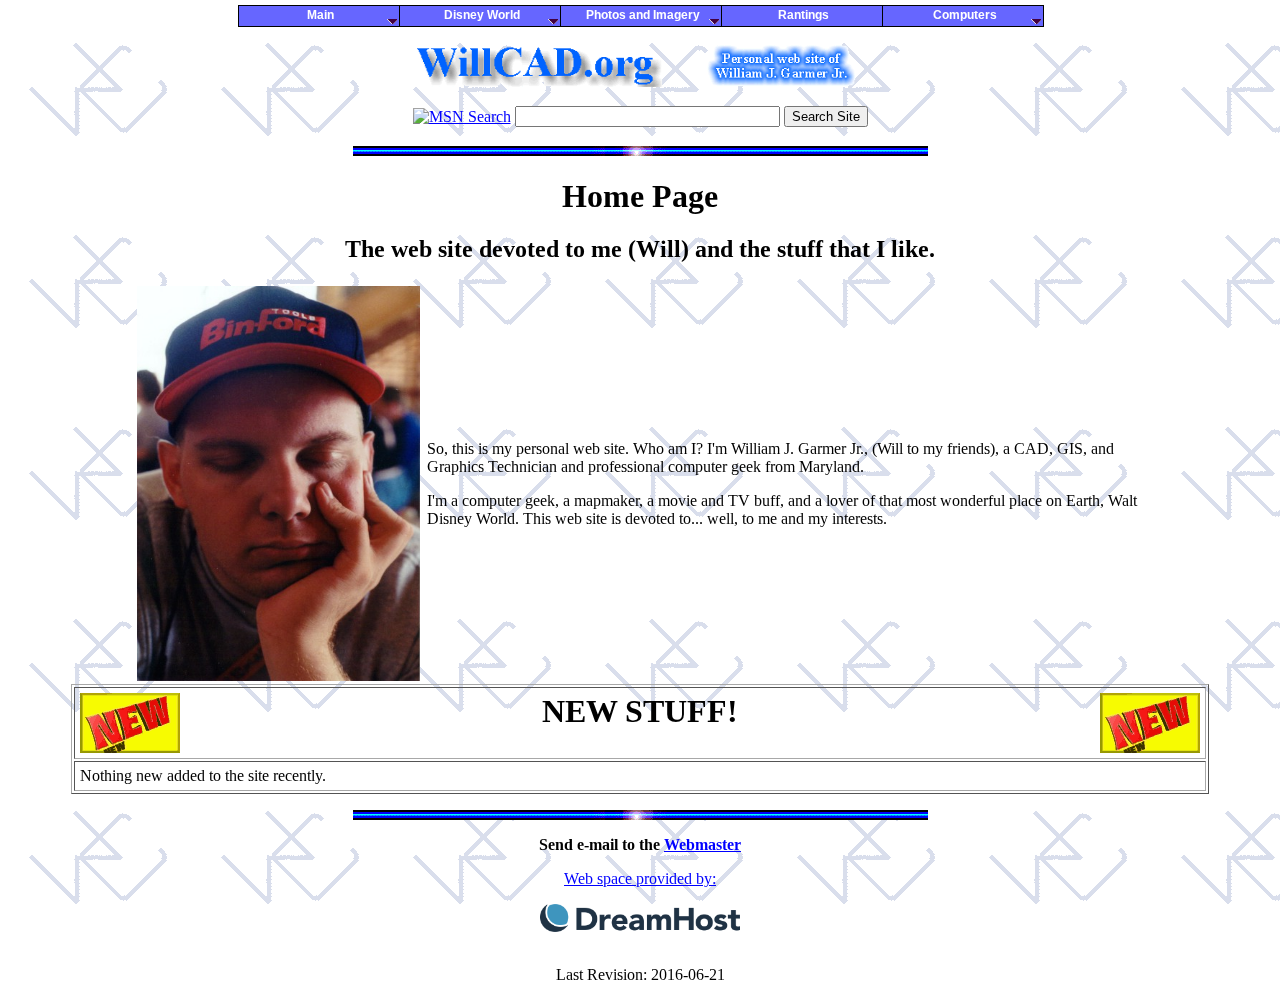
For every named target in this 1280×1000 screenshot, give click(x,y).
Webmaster (702, 844)
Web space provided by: (640, 878)
